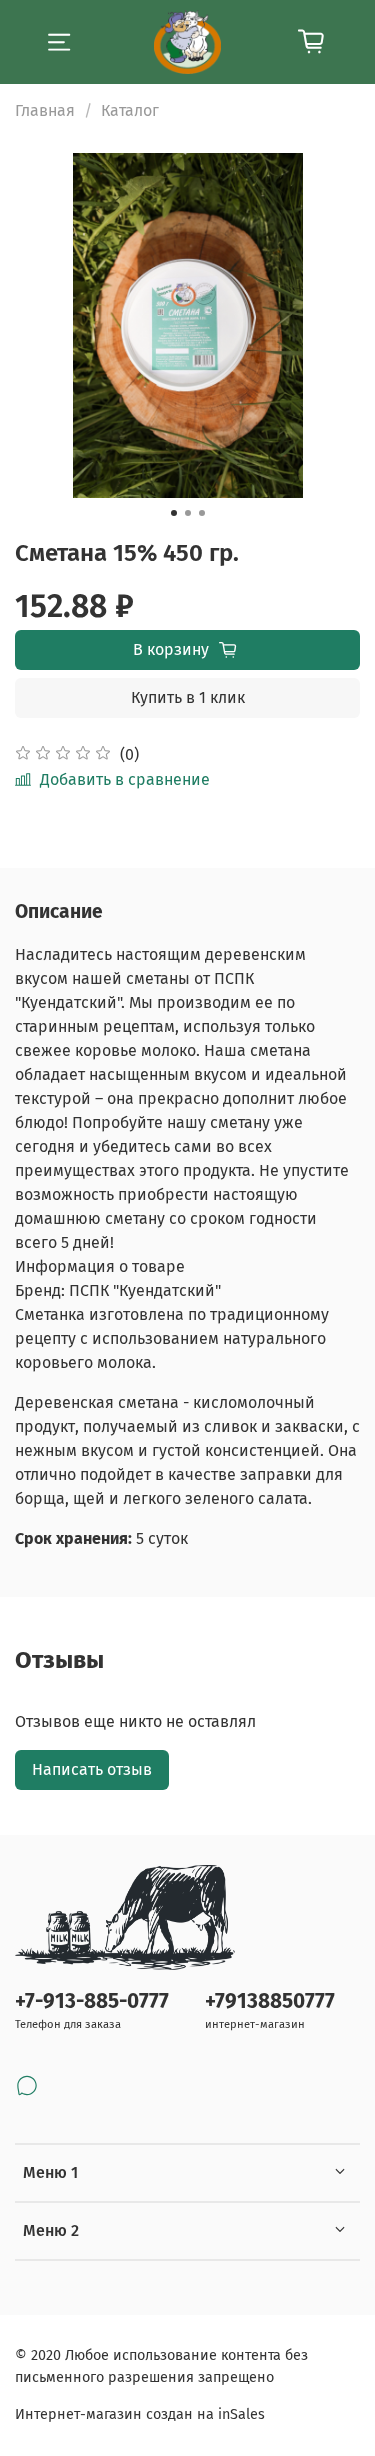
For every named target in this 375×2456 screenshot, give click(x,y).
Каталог (130, 110)
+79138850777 (270, 2001)
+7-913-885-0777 (92, 2001)
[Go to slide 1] (174, 513)
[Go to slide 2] (188, 513)
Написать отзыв (92, 1769)
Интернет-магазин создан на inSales (140, 2414)
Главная (45, 110)
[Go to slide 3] (202, 513)
